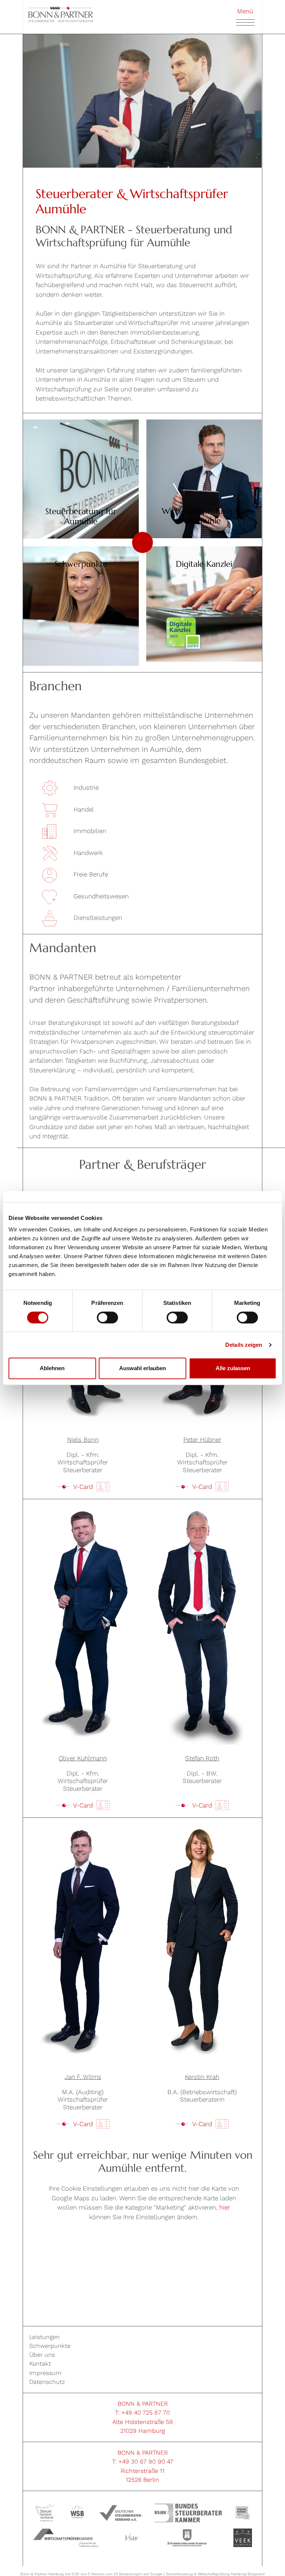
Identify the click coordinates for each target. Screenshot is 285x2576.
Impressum (45, 2373)
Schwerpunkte (50, 2346)
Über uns (42, 2355)
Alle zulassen (233, 1368)
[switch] (107, 1317)
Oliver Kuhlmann (83, 1758)
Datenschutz (47, 2382)
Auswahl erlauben (142, 1368)
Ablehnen (52, 1368)
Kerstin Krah (202, 2077)
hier (225, 2207)
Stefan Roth (202, 1758)
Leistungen (45, 2337)
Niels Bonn (83, 1440)
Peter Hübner (202, 1440)
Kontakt (40, 2364)
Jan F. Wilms (83, 2077)
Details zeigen (244, 1345)
